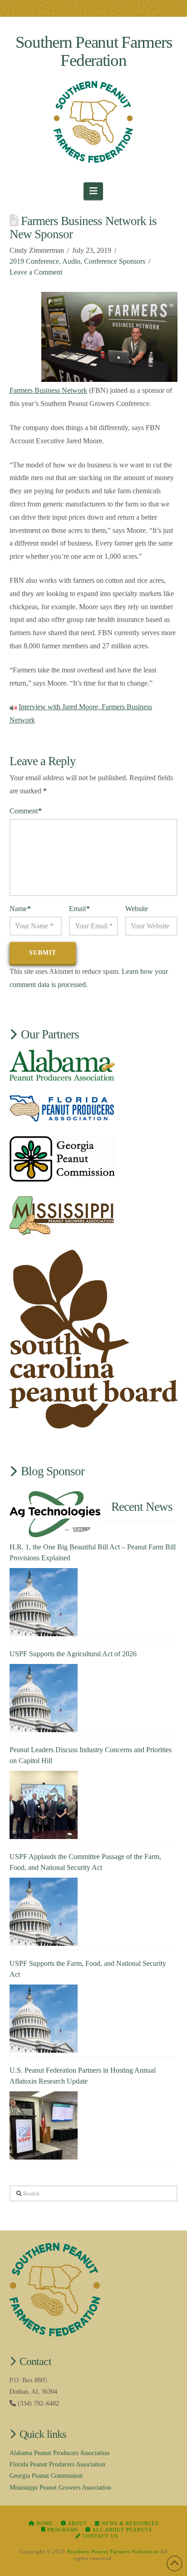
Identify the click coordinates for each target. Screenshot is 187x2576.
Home (44, 2523)
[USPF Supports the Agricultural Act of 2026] (44, 1698)
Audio (71, 261)
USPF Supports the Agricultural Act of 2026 (73, 1654)
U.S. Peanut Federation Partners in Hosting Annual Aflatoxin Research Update (83, 2076)
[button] (93, 191)
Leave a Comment (36, 272)
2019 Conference (34, 261)
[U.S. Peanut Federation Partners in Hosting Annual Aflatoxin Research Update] (44, 2125)
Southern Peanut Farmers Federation (94, 51)
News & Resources (129, 2523)
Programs (62, 2530)
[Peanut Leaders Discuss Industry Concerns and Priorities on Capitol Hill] (44, 1805)
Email (79, 909)
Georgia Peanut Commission (46, 2476)
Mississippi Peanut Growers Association (60, 2488)
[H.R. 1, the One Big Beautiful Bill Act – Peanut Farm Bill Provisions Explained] (44, 1602)
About (77, 2523)
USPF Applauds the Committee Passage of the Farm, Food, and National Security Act (85, 1862)
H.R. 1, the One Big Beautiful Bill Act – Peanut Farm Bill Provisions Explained (93, 1552)
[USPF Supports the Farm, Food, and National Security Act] (44, 2019)
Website (137, 909)
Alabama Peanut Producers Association (59, 2453)
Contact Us (99, 2536)
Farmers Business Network (48, 390)
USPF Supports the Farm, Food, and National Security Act (88, 1969)
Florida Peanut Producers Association (57, 2464)
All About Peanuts (121, 2530)
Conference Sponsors (115, 261)
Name (20, 909)
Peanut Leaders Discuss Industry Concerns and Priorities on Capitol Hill (91, 1755)
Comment (26, 811)
